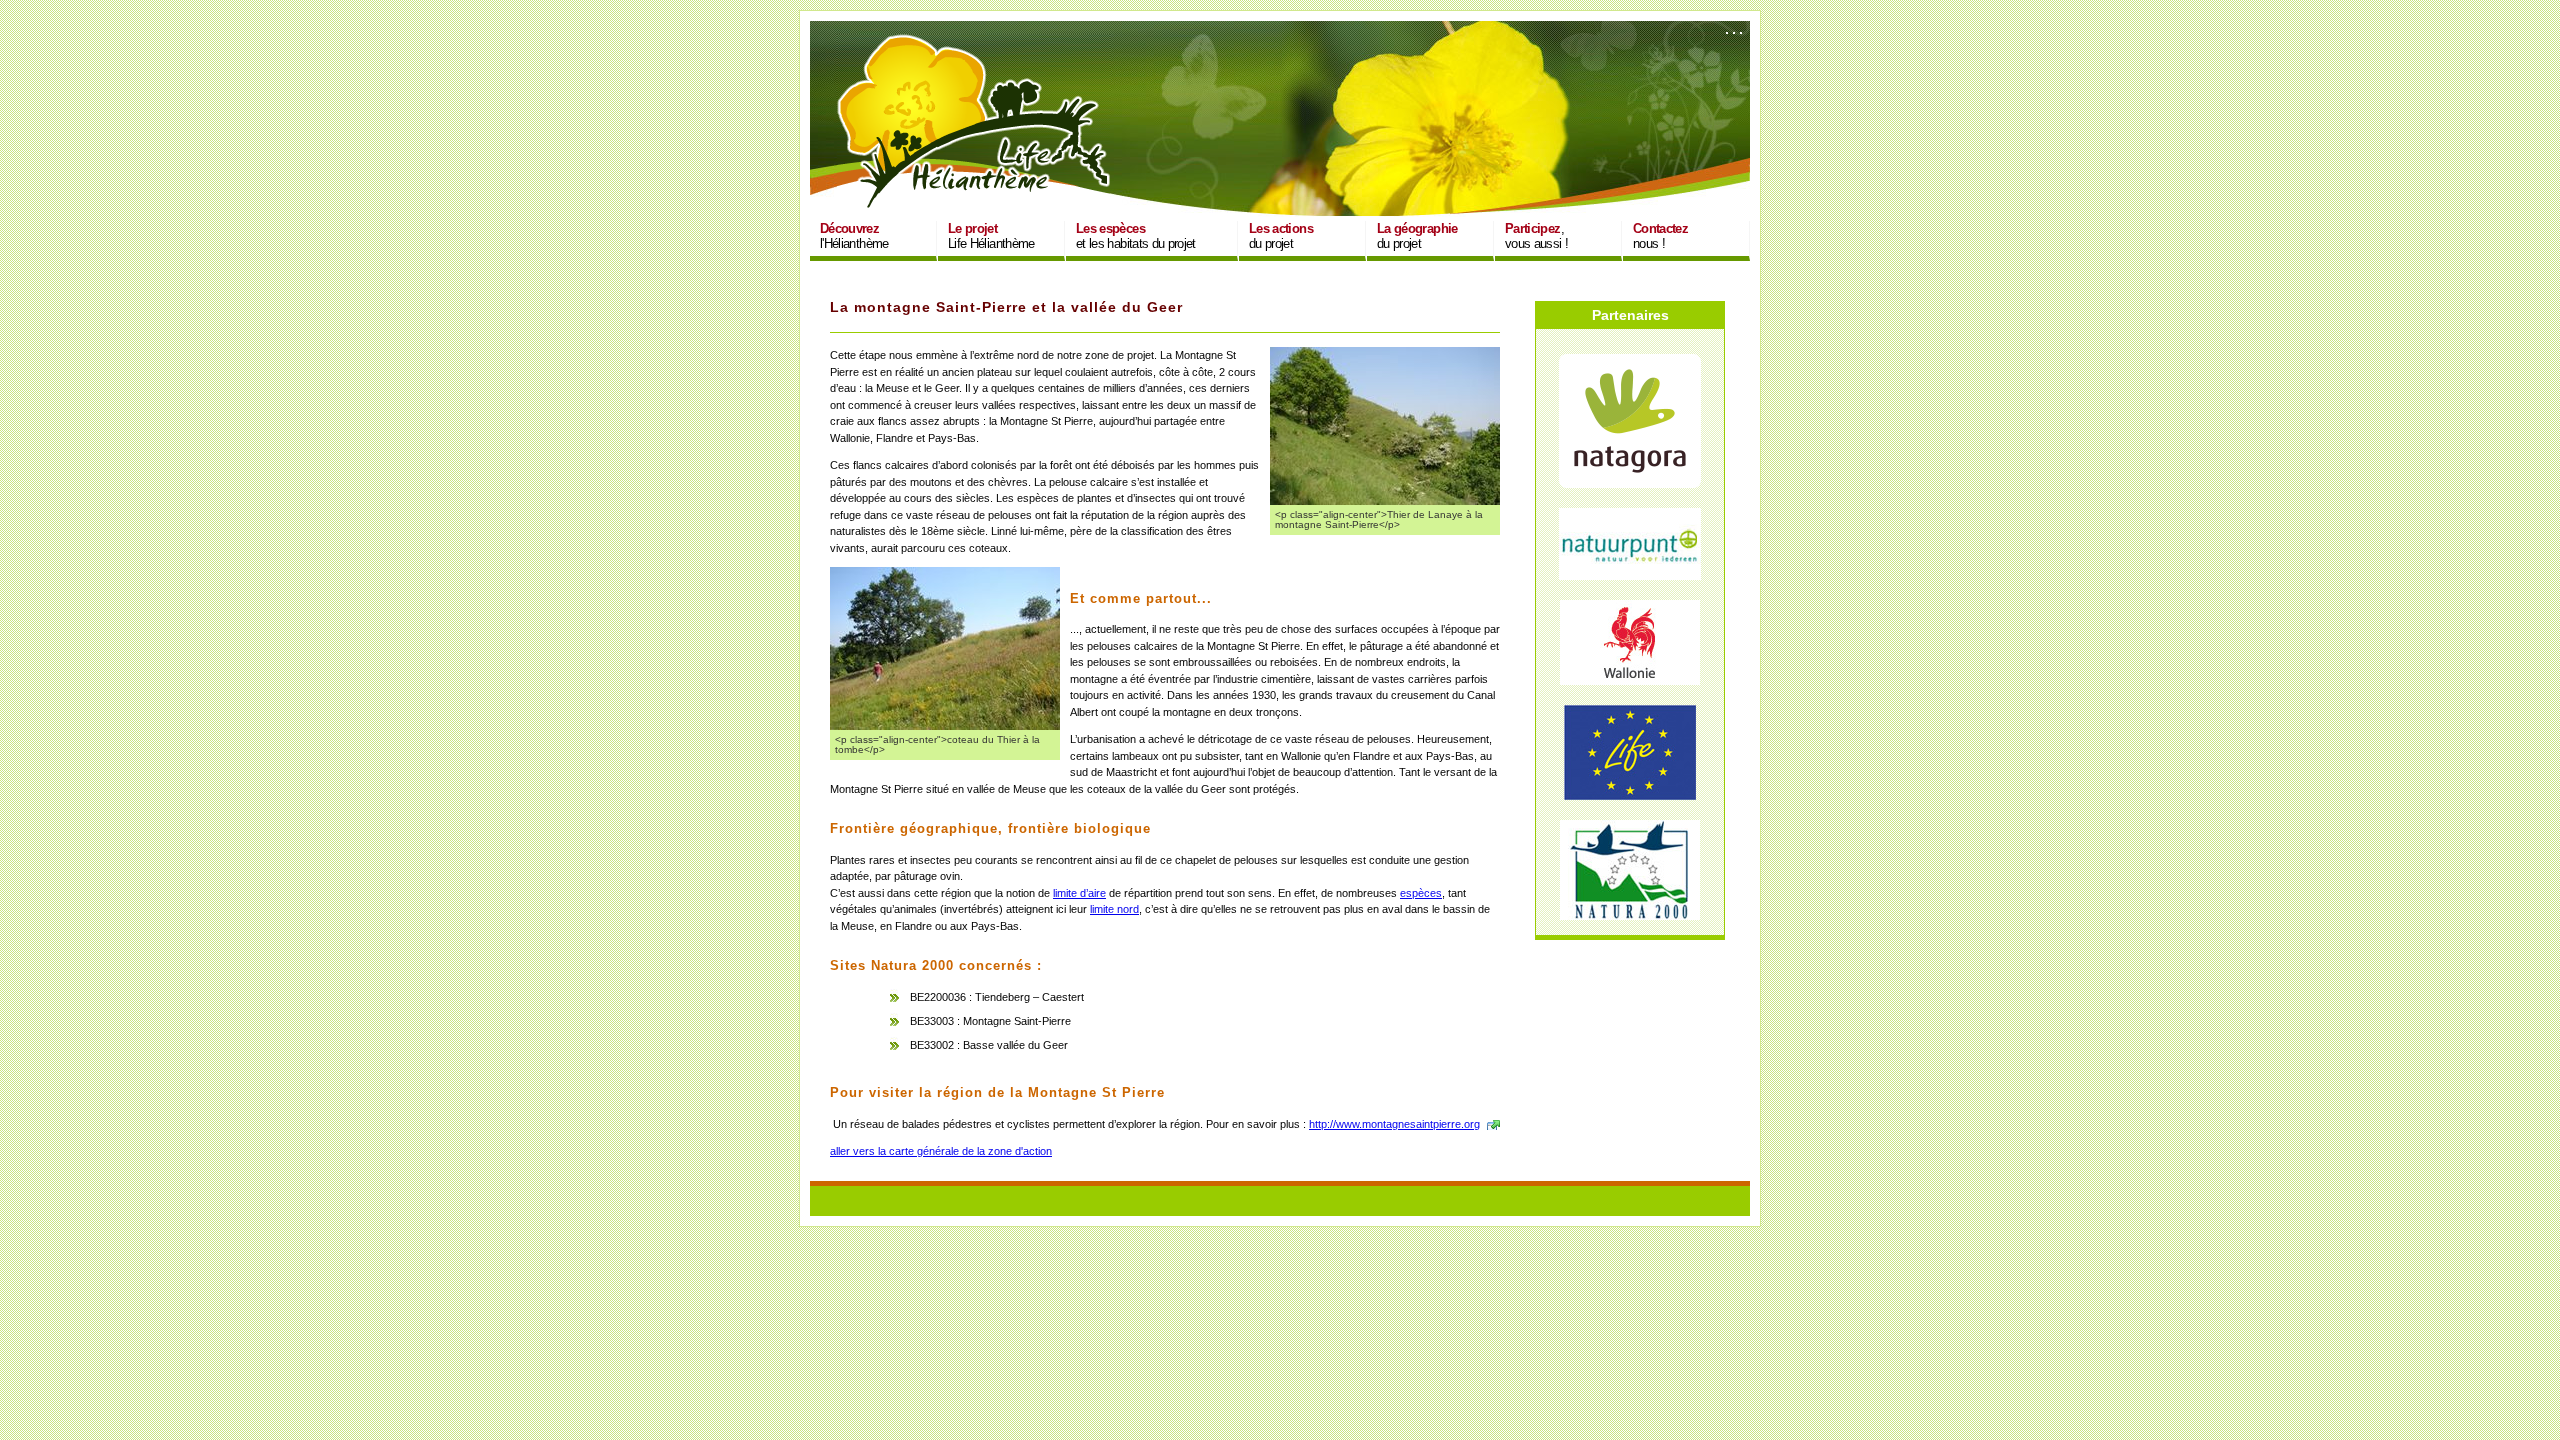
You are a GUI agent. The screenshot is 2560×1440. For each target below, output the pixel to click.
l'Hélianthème (854, 236)
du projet (1281, 236)
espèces (1421, 893)
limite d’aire (1079, 893)
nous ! (1660, 236)
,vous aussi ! (1536, 236)
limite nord (1114, 909)
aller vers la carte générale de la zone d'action (941, 1151)
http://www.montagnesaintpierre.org (1394, 1124)
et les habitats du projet (1136, 236)
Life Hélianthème (991, 236)
